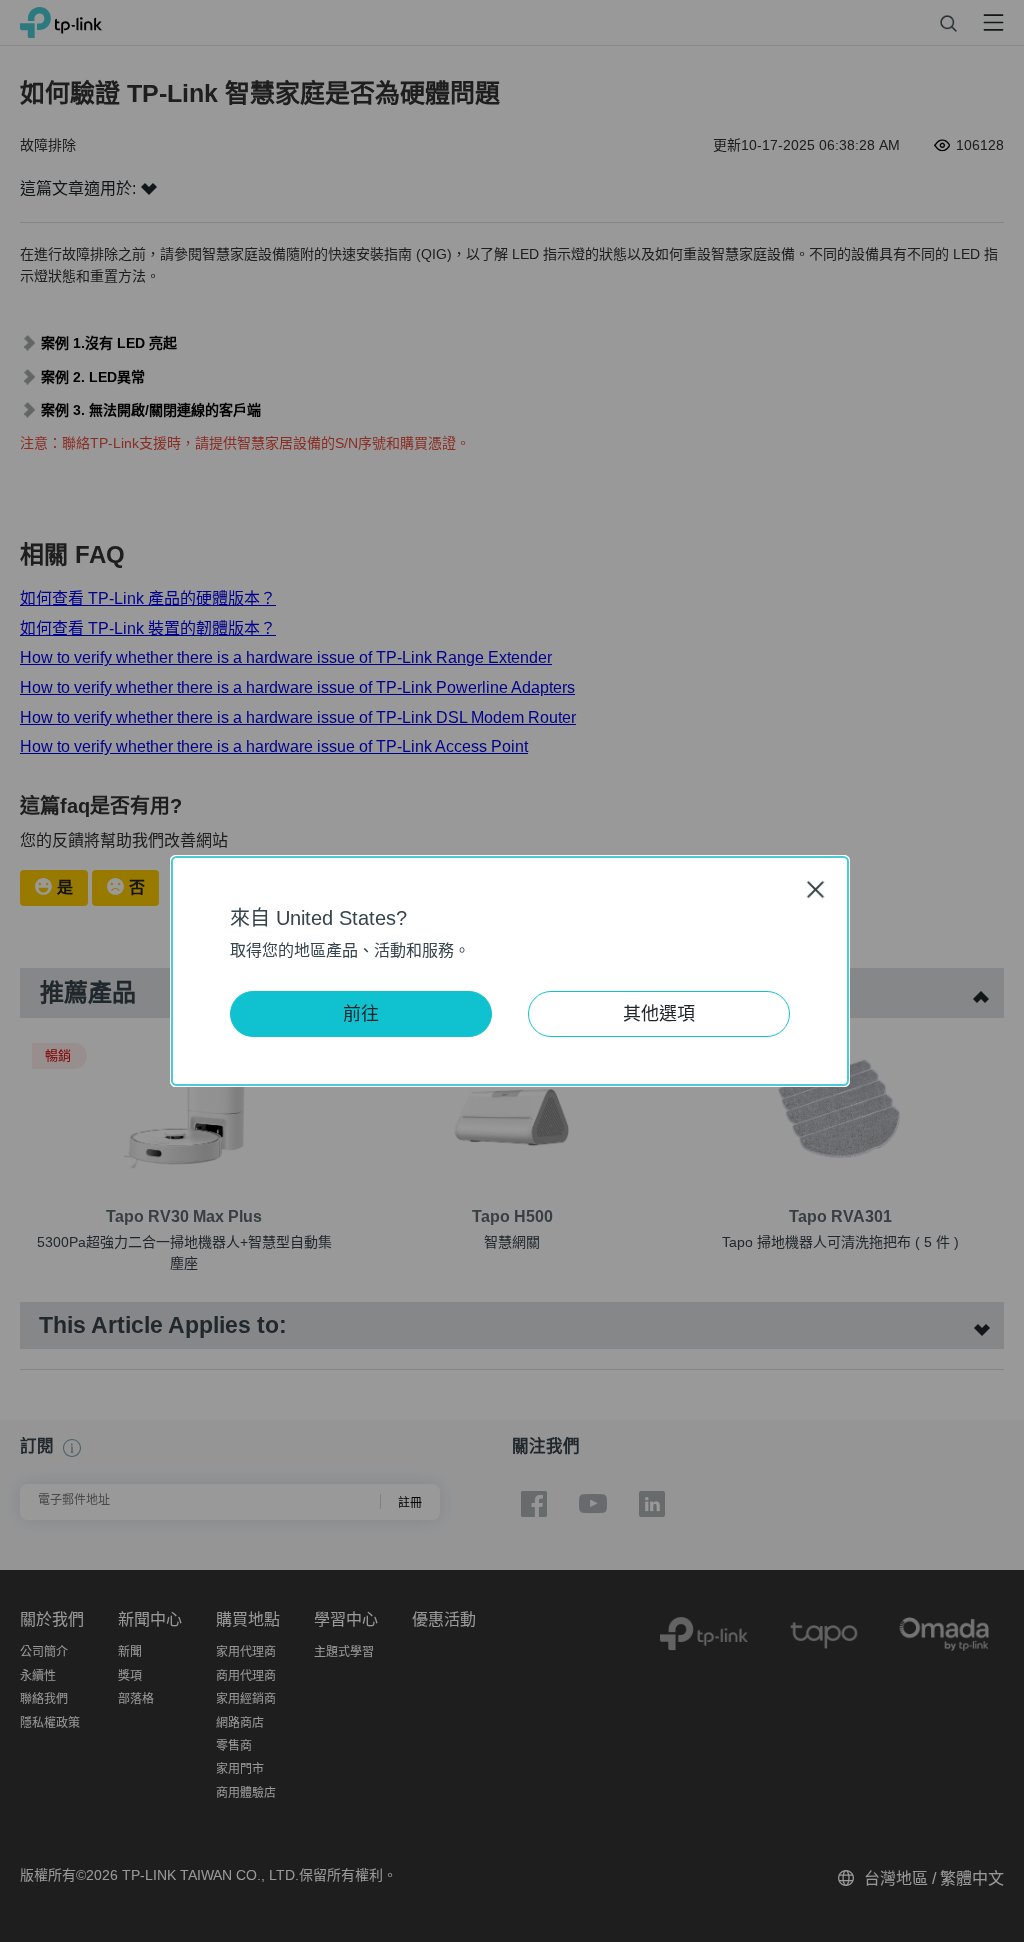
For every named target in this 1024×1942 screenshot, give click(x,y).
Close (816, 889)
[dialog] (512, 971)
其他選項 (659, 1014)
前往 (361, 1014)
